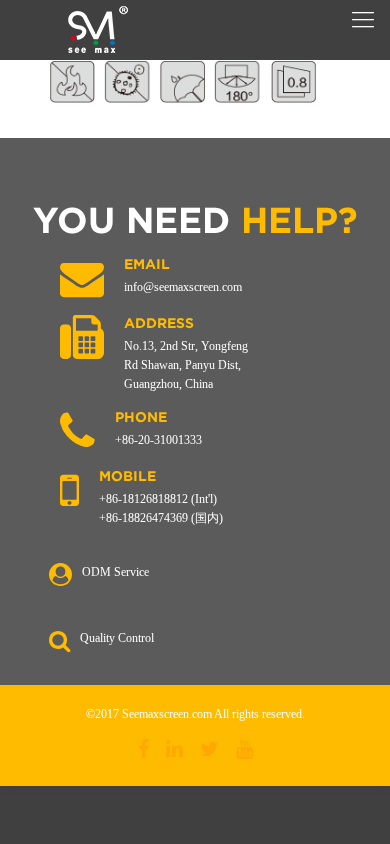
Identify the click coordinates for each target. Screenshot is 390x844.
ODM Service (115, 572)
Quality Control (117, 638)
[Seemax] (97, 30)
